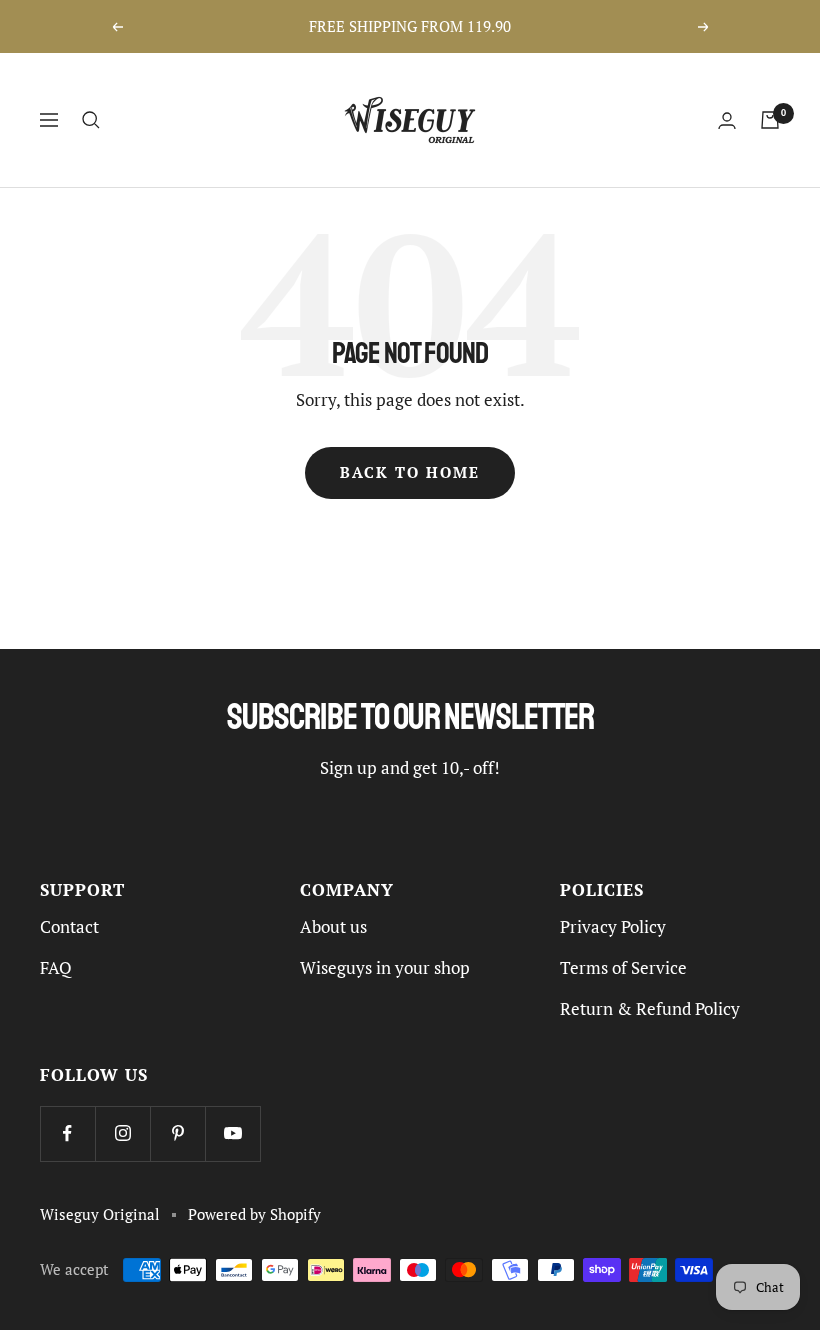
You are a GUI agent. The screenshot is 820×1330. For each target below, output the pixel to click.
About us (333, 927)
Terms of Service (623, 968)
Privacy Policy (613, 927)
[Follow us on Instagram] (122, 1133)
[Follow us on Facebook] (67, 1133)
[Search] (91, 120)
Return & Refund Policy (650, 1009)
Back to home (410, 472)
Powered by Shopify (254, 1214)
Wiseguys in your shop (385, 968)
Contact (69, 927)
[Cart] (770, 120)
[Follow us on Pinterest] (177, 1133)
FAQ (56, 968)
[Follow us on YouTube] (232, 1133)
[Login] (727, 120)
